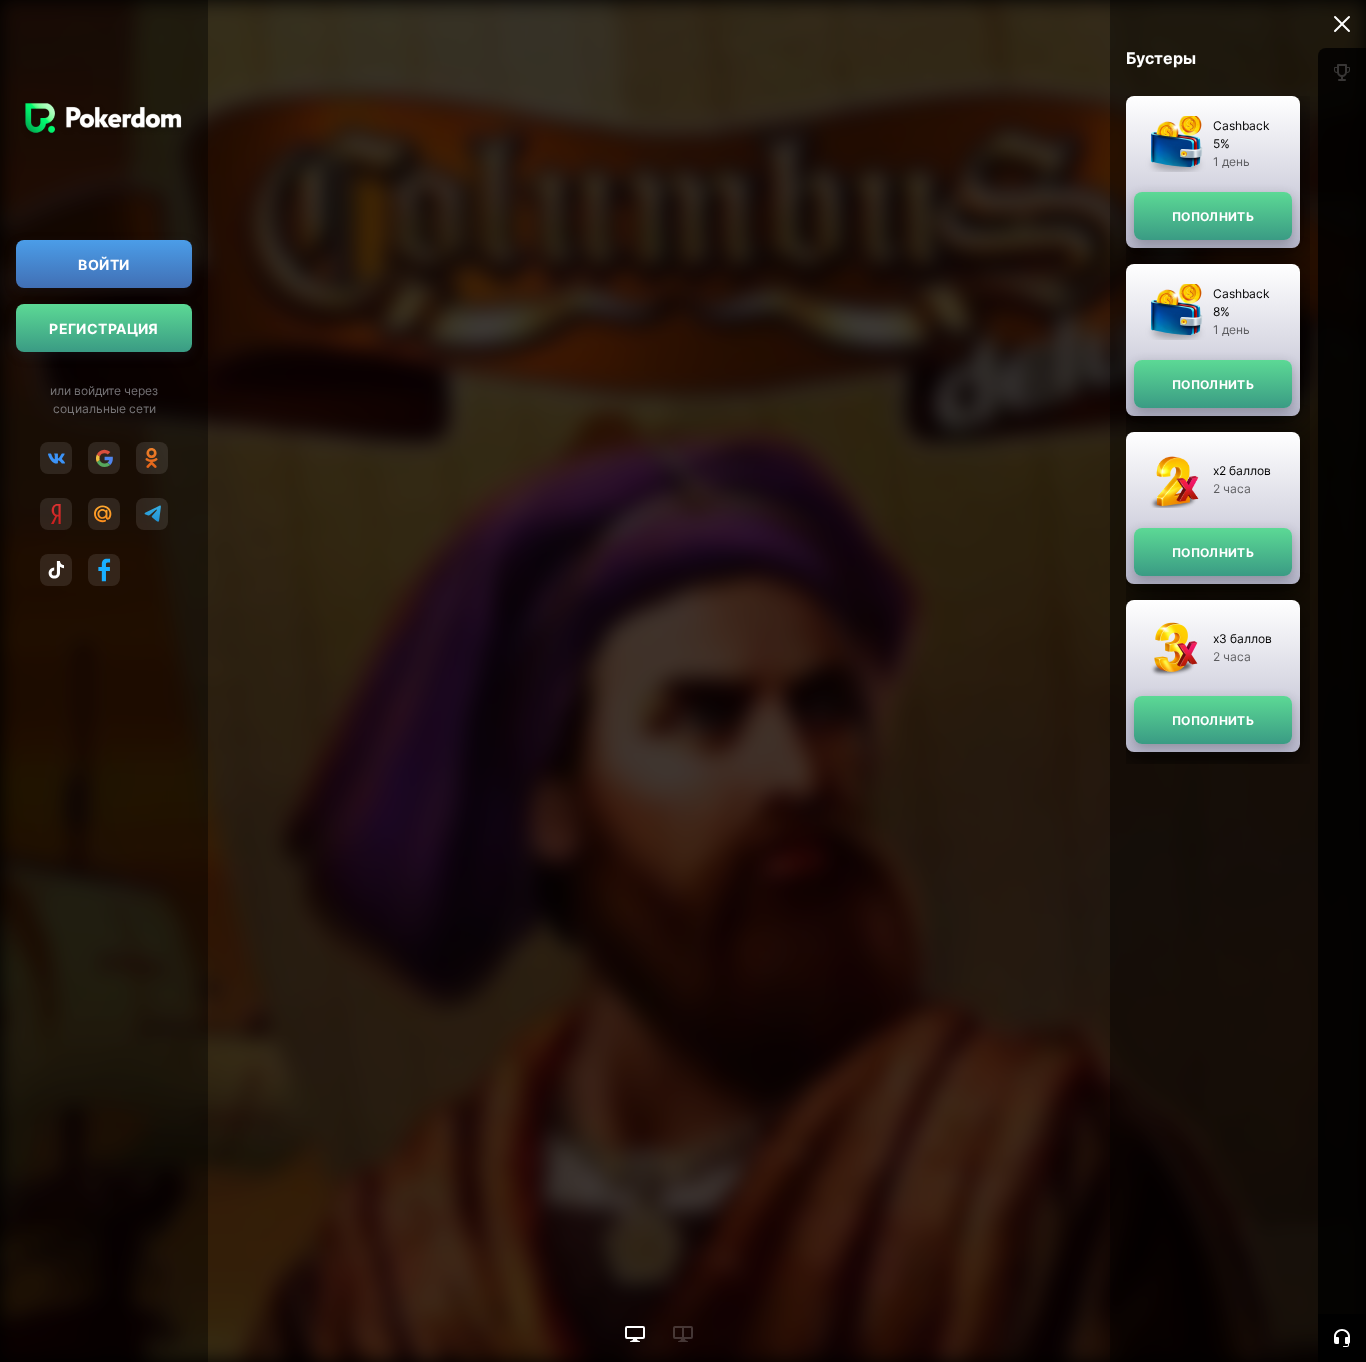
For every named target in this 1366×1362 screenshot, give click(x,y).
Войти (103, 264)
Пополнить (1213, 216)
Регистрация (104, 328)
